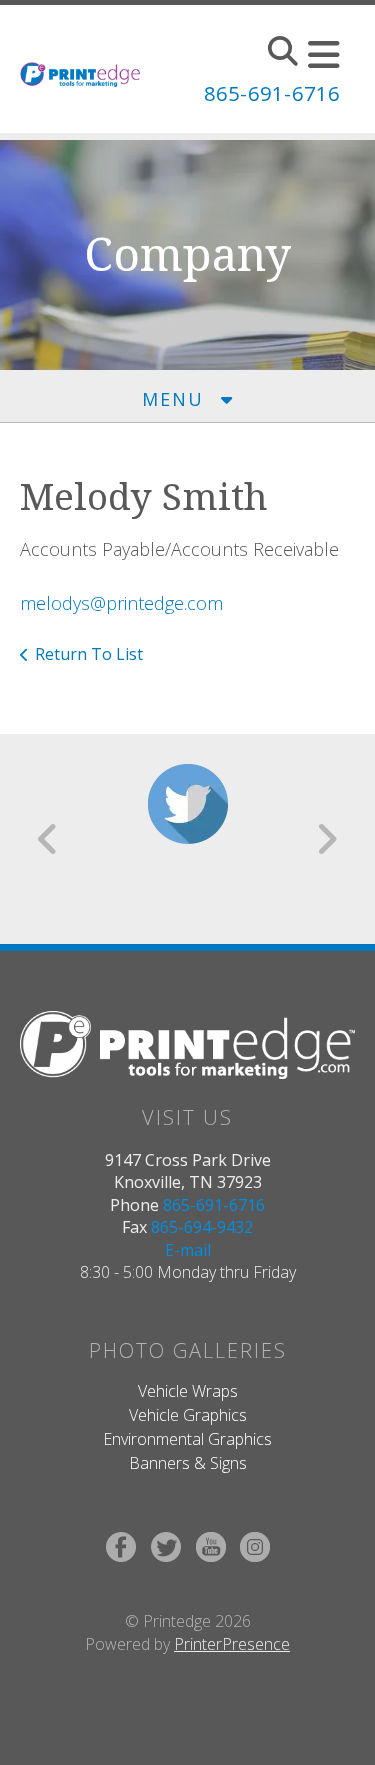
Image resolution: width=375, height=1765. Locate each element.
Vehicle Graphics (188, 1415)
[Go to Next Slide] (326, 839)
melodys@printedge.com (121, 603)
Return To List (89, 654)
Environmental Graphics (187, 1439)
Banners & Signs (188, 1463)
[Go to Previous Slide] (48, 839)
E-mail (188, 1250)
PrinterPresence (232, 1644)
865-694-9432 (202, 1227)
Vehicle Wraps (188, 1391)
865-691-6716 (272, 93)
